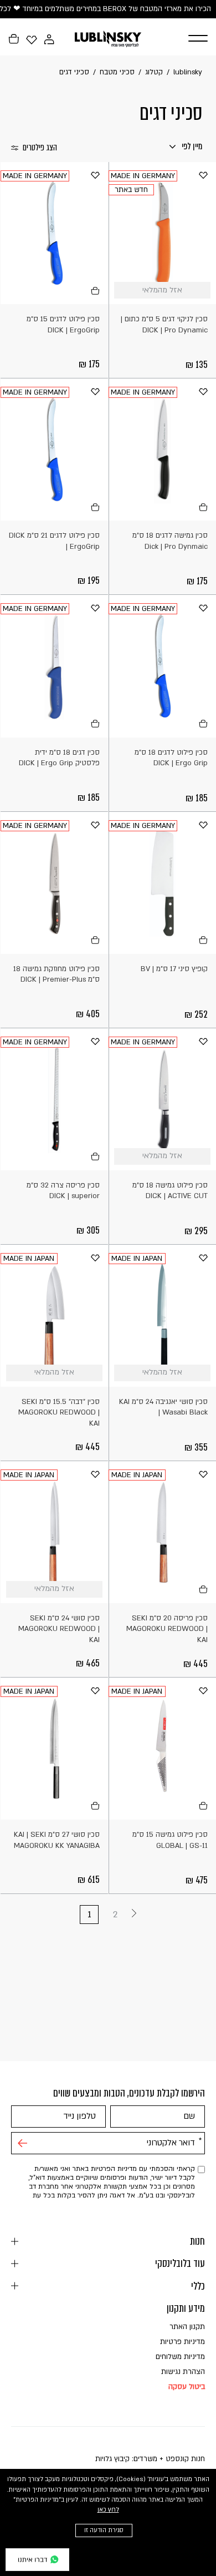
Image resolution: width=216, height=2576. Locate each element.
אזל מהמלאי (202, 291)
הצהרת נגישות (183, 2372)
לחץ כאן (108, 2510)
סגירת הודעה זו (104, 2530)
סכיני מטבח (117, 72)
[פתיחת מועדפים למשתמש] (32, 39)
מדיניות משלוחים (180, 2357)
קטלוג (154, 72)
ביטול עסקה (187, 2387)
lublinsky (188, 72)
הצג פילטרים (40, 148)
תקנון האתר (187, 2327)
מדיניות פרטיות (182, 2342)
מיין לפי (191, 146)
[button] (191, 39)
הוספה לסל (94, 291)
